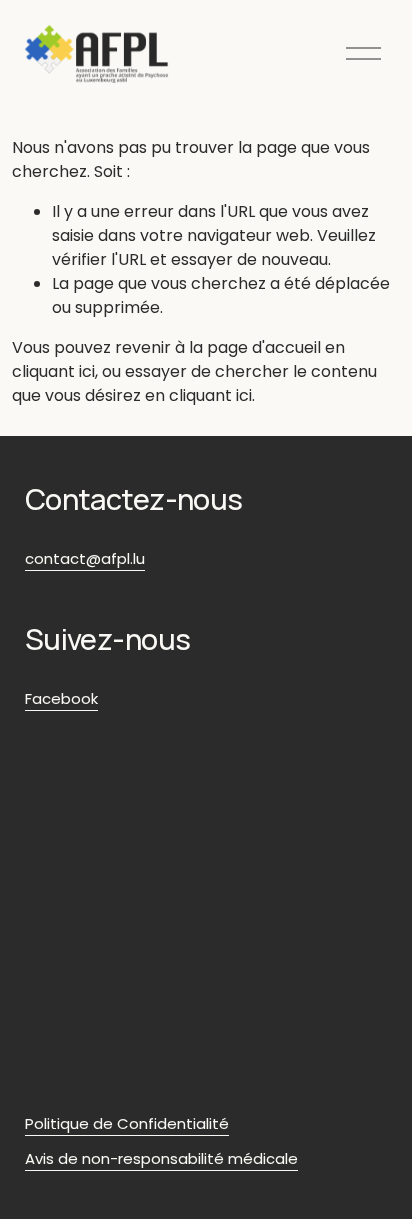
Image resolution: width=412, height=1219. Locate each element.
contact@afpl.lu (85, 558)
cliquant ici (53, 371)
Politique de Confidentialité (127, 1123)
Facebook (61, 698)
